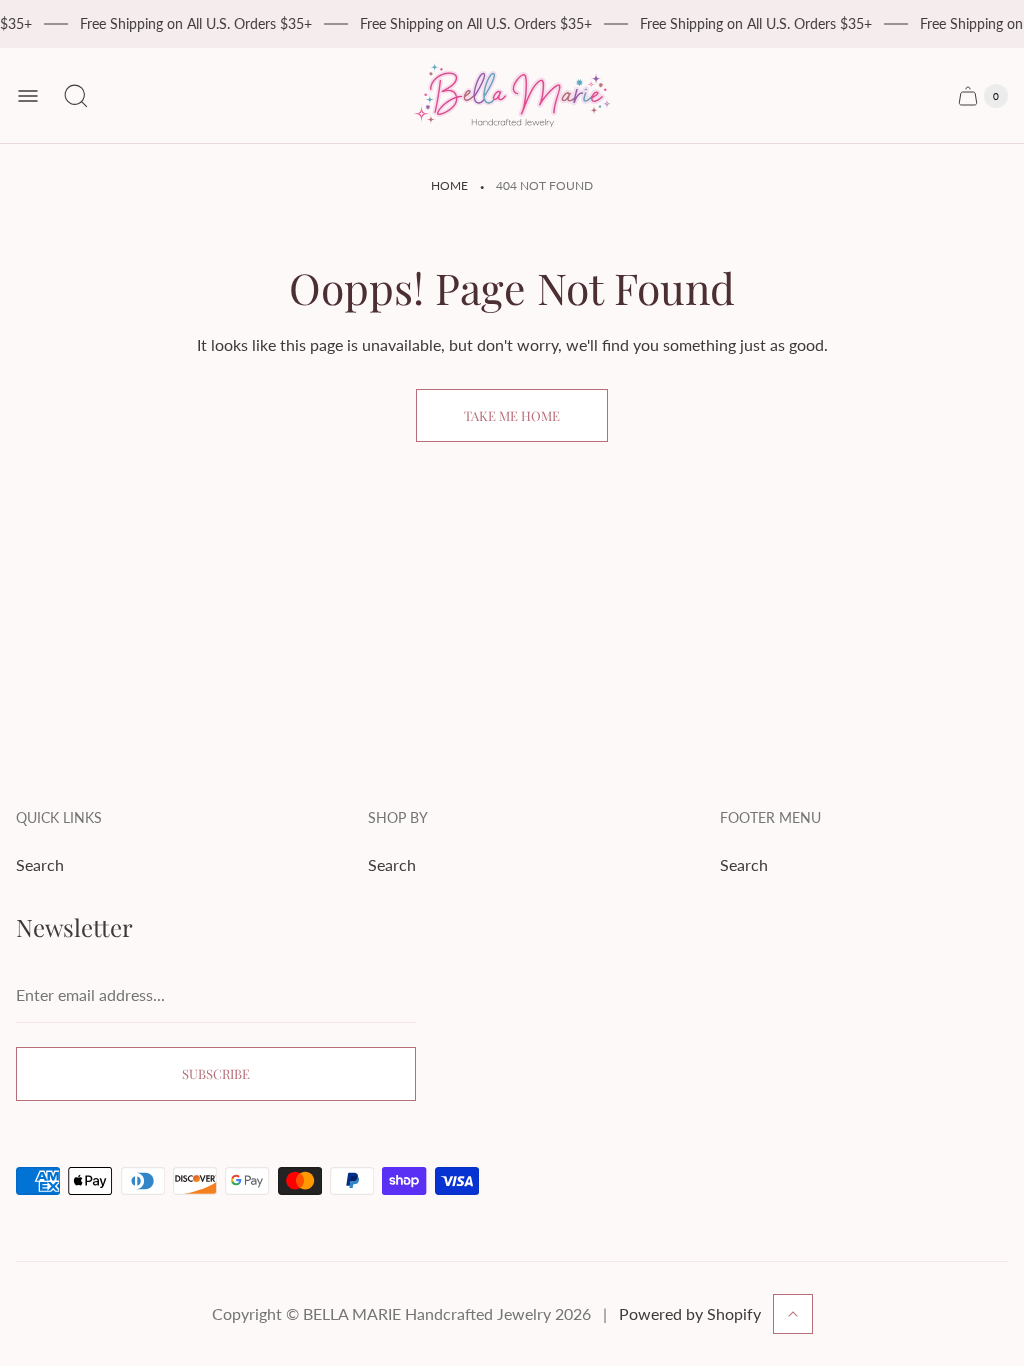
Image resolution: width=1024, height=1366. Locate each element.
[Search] (76, 96)
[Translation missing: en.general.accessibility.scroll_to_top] (793, 1314)
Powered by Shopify (690, 1313)
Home (449, 185)
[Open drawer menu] (28, 96)
